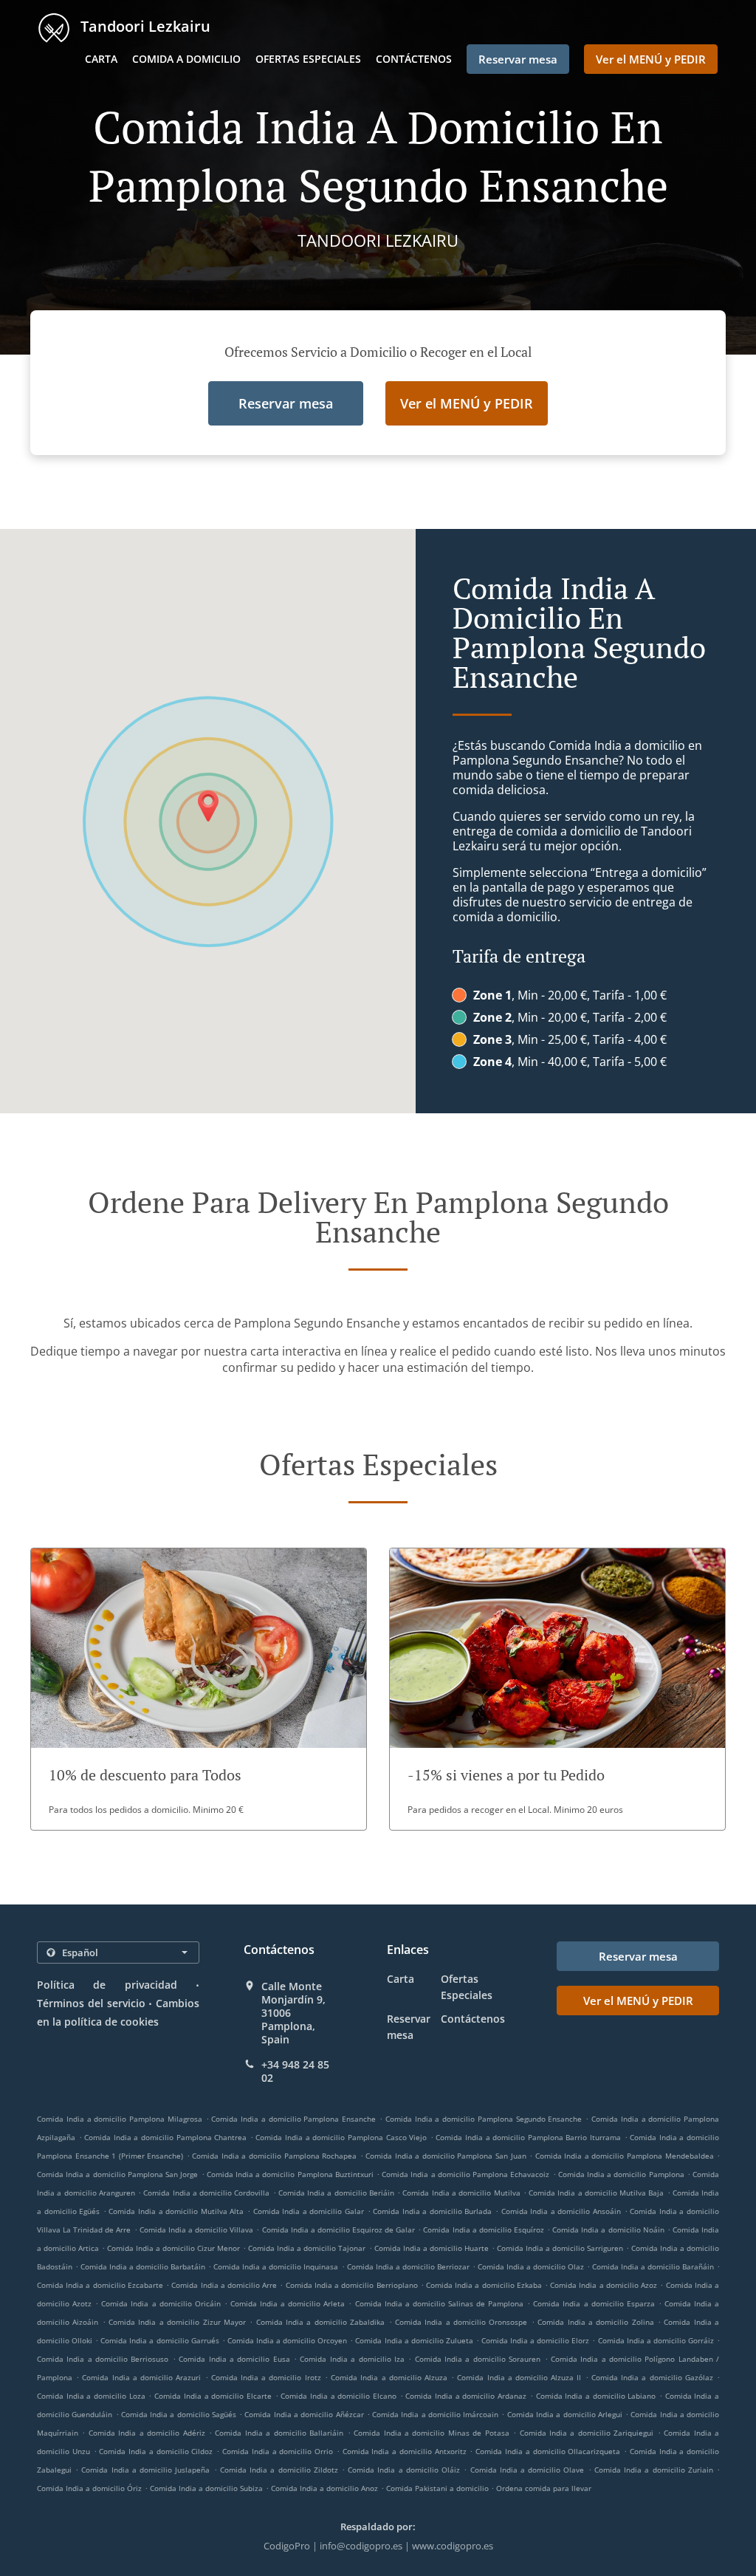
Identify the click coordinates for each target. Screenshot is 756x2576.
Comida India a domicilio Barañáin (653, 2266)
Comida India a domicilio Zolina (595, 2322)
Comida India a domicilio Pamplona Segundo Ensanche (484, 2119)
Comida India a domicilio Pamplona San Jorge (117, 2174)
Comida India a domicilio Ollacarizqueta (548, 2451)
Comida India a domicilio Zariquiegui (587, 2433)
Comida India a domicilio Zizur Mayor (177, 2322)
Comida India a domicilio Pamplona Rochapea (274, 2156)
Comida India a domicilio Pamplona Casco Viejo (341, 2137)
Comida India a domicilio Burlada (432, 2211)
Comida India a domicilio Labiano (596, 2396)
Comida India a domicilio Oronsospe (461, 2322)
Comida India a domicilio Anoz (324, 2488)
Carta (101, 59)
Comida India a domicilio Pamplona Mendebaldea (625, 2156)
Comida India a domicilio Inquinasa (276, 2266)
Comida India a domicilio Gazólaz (652, 2377)
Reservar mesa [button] (518, 59)
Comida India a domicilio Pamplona (621, 2174)
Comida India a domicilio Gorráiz (656, 2340)
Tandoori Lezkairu (144, 26)
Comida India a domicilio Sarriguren (560, 2248)
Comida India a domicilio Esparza (594, 2303)
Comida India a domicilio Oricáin (161, 2303)
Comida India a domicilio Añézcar (304, 2414)
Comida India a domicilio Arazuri (141, 2377)
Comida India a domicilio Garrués (159, 2340)
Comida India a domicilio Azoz (604, 2285)
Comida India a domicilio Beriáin (336, 2193)
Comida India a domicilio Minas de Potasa (432, 2433)
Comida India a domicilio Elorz (535, 2340)
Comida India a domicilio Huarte (432, 2248)
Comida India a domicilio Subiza (206, 2488)
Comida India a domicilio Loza (91, 2396)
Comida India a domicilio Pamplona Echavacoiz (465, 2174)
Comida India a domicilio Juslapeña (145, 2470)
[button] (199, 1689)
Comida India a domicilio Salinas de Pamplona (440, 2303)
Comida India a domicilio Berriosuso (103, 2359)
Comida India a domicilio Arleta (288, 2303)
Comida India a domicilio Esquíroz (484, 2230)
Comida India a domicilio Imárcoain (435, 2414)
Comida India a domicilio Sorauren (478, 2359)
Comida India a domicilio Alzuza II (519, 2377)
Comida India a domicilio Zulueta (414, 2340)
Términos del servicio (91, 2003)
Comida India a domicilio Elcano (339, 2396)
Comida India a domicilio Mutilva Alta (176, 2211)
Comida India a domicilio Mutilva (461, 2193)
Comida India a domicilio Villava (197, 2230)
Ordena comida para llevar (544, 2488)
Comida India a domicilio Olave (528, 2470)
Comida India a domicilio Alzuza (389, 2377)
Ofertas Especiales (308, 59)
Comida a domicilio (186, 59)
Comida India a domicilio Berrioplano (352, 2285)
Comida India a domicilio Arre (224, 2285)
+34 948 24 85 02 (295, 2071)
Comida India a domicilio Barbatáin (143, 2266)
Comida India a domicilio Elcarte (213, 2396)
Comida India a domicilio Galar (309, 2211)
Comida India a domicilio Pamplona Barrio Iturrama (528, 2137)
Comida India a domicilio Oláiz (404, 2470)
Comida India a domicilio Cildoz (156, 2451)
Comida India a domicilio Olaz (531, 2266)
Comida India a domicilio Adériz (147, 2433)
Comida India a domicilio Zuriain (654, 2470)
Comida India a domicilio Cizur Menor (173, 2248)
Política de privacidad (107, 1985)
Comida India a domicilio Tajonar (307, 2248)
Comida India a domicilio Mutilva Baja (596, 2193)
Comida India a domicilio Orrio (278, 2451)
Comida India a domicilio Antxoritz (405, 2451)
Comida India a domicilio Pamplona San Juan (446, 2156)
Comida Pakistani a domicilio (439, 2488)
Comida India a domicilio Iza (352, 2359)
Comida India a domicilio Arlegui (565, 2414)
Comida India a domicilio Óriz (89, 2488)
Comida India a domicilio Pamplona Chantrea (165, 2137)
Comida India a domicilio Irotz (266, 2377)
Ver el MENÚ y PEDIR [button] (651, 59)
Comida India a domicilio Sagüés (179, 2414)
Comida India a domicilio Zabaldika (320, 2322)
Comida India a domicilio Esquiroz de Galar (339, 2230)
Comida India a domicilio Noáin (608, 2230)
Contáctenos (414, 59)
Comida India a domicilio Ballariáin (279, 2433)
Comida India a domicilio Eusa (234, 2359)
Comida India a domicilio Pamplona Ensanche (293, 2119)
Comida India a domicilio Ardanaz (466, 2396)
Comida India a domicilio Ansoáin (561, 2211)
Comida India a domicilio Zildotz (279, 2470)
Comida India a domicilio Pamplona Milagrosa (120, 2119)
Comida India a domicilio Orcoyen (287, 2340)
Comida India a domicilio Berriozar (408, 2266)
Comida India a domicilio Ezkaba (484, 2285)
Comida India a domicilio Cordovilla (206, 2193)
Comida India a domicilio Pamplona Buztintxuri (290, 2174)
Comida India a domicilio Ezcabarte (100, 2285)
